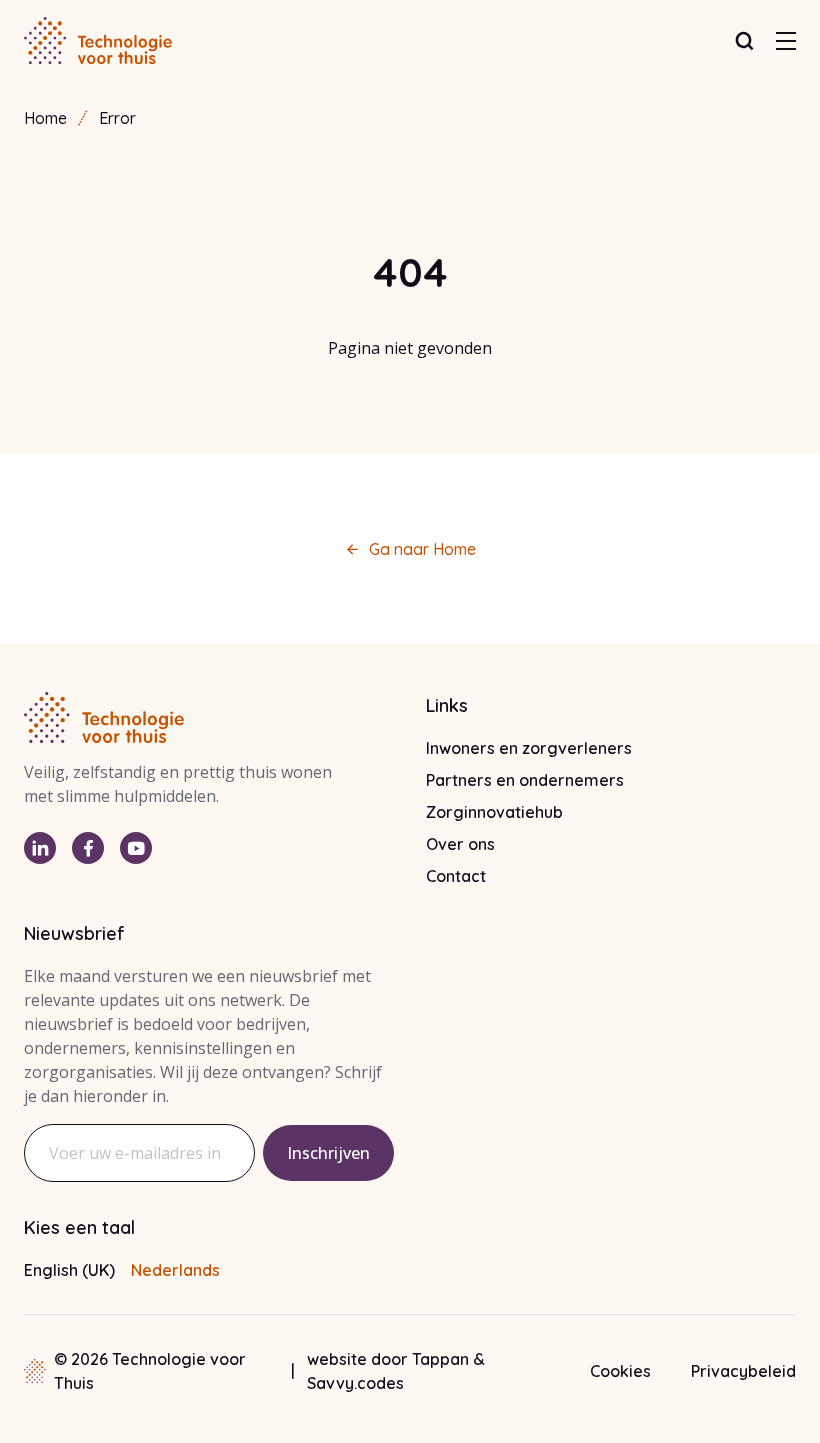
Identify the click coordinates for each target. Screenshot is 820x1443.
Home (45, 118)
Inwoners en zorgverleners (529, 748)
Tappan (442, 1359)
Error (117, 118)
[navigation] (786, 41)
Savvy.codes (355, 1383)
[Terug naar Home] (98, 41)
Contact (456, 876)
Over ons (460, 844)
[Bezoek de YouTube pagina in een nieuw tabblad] (136, 848)
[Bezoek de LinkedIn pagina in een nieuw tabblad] (40, 848)
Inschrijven (328, 1153)
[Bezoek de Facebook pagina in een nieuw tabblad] (88, 848)
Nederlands (175, 1270)
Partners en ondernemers (525, 780)
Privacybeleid (743, 1371)
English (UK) (69, 1270)
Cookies (620, 1371)
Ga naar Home (422, 549)
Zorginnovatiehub (494, 812)
